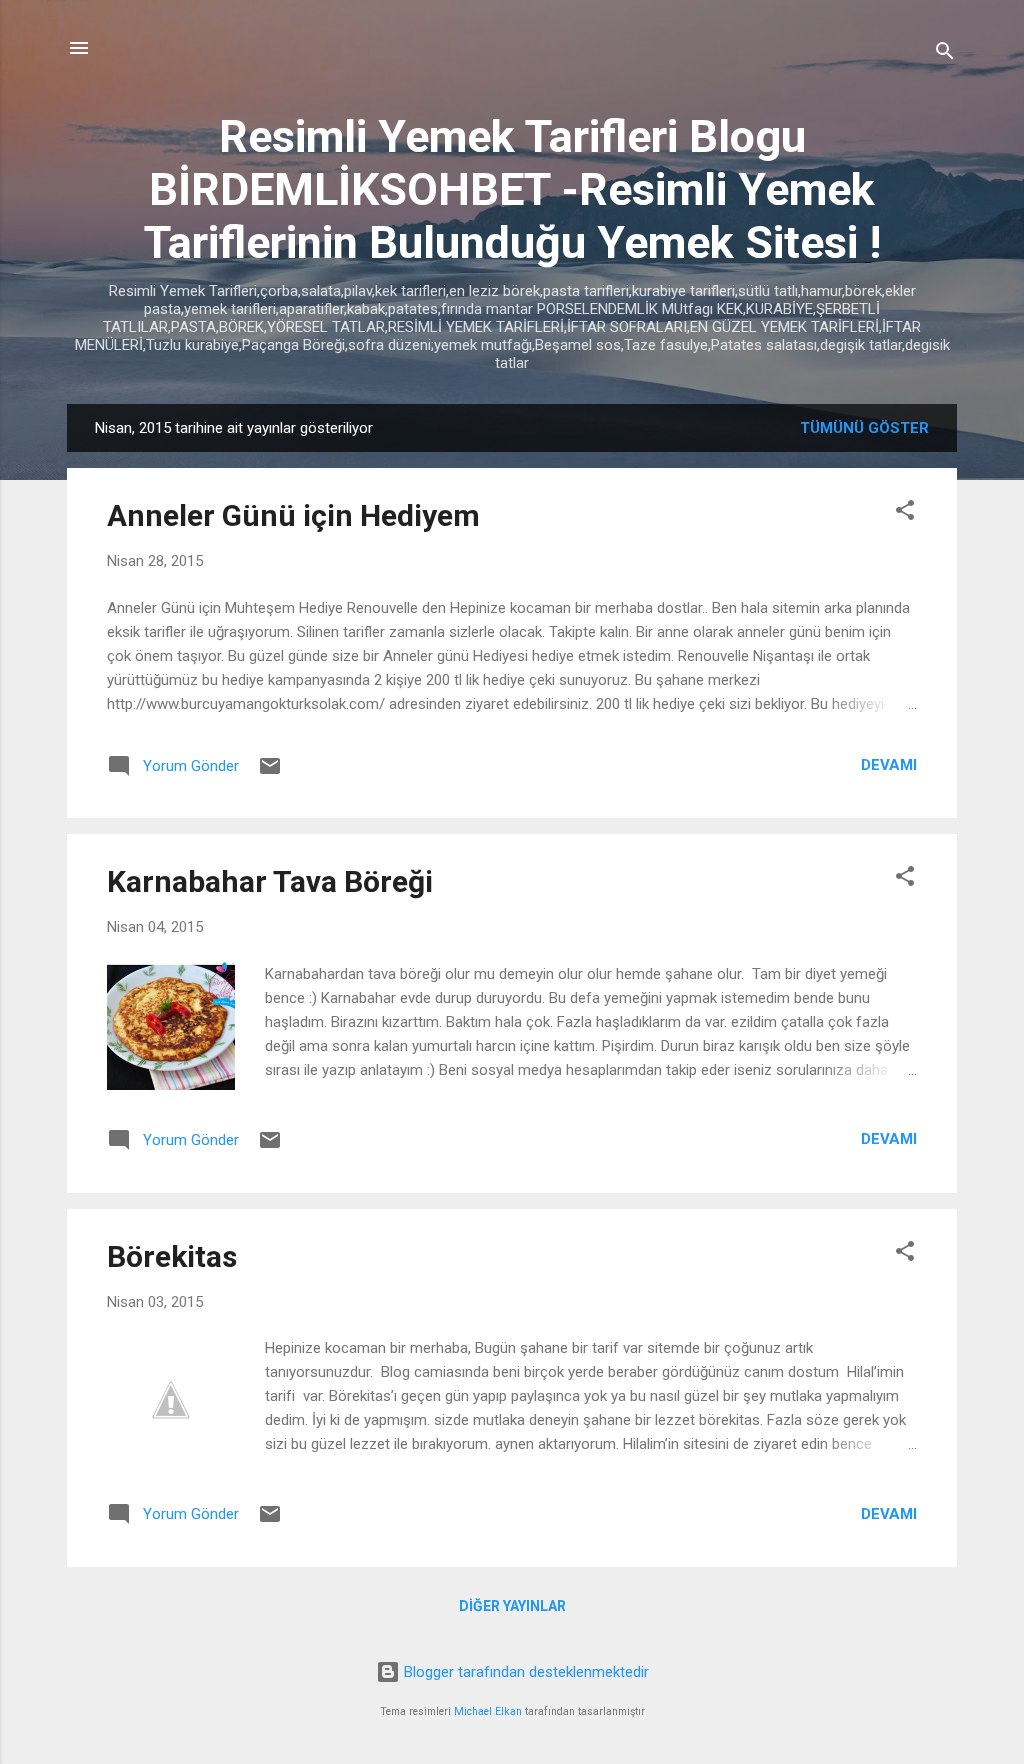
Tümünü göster (864, 428)
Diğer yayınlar (512, 1606)
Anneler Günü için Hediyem (293, 515)
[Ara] (945, 54)
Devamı (889, 765)
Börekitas (172, 1256)
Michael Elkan (488, 1711)
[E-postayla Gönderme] (270, 773)
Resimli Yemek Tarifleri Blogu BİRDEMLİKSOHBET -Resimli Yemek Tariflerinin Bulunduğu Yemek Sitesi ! (512, 189)
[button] (905, 513)
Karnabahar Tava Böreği (270, 881)
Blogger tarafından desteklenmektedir (524, 1672)
